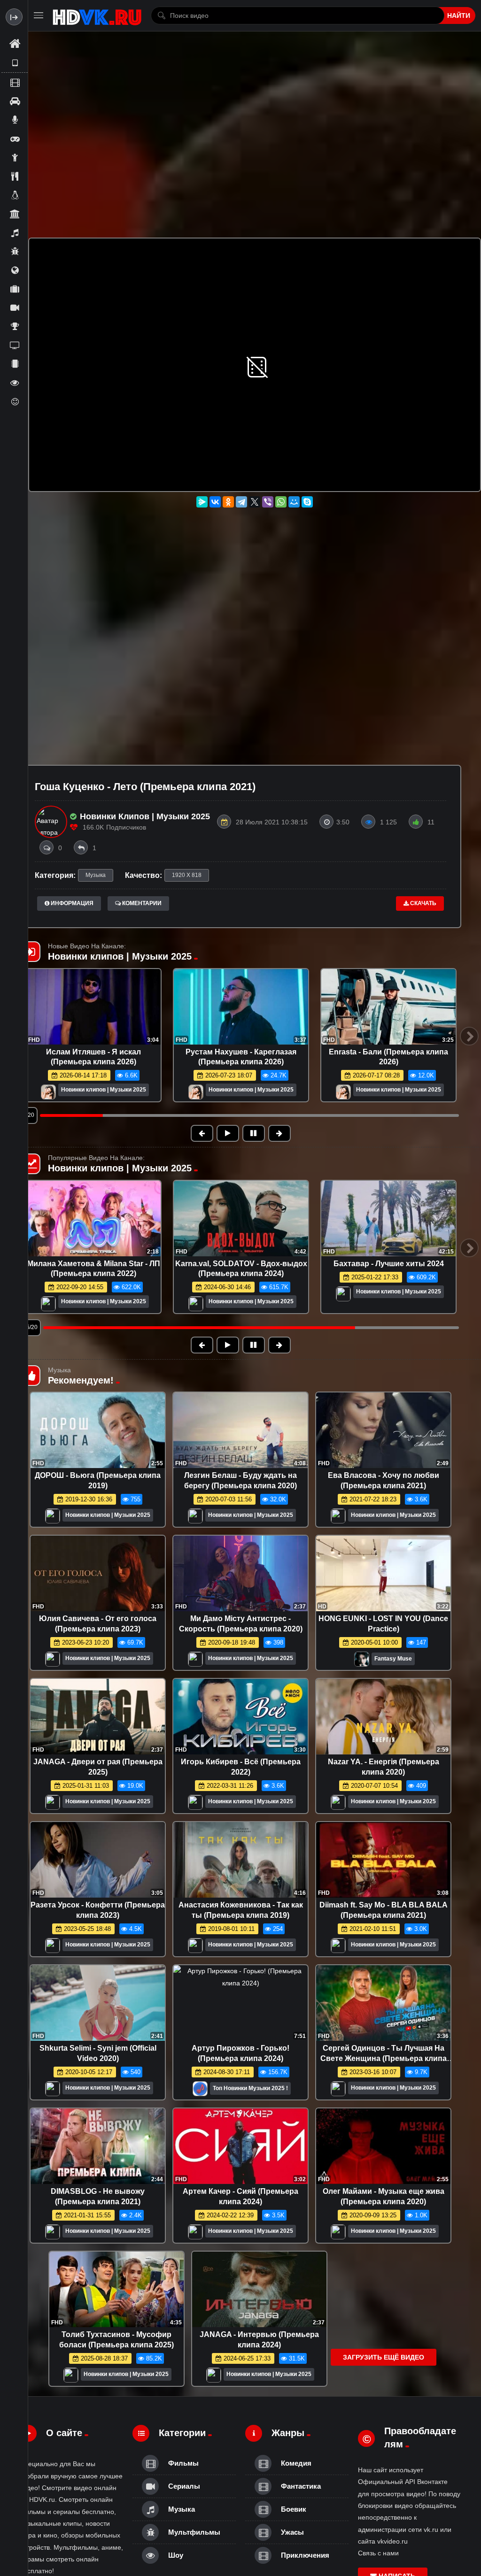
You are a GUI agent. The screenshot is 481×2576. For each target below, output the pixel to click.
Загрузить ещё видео (384, 2357)
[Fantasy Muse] (362, 1662)
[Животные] (15, 195)
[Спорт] (15, 326)
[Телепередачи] (15, 345)
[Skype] (307, 502)
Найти (459, 15)
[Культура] (15, 214)
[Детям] (15, 157)
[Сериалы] (15, 308)
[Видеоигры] (15, 138)
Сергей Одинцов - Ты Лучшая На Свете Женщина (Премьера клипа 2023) (384, 2058)
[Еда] (15, 176)
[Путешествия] (15, 289)
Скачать (423, 903)
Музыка (96, 875)
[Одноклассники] (228, 502)
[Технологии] (15, 364)
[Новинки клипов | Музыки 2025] (48, 1093)
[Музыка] (15, 232)
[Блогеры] (15, 120)
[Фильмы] (15, 82)
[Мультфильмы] (15, 251)
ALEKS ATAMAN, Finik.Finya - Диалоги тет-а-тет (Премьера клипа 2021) (389, 1274)
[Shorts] (15, 63)
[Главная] (15, 44)
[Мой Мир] (294, 502)
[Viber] (268, 502)
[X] (255, 502)
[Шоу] (15, 383)
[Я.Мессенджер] (202, 502)
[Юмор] (15, 401)
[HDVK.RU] (97, 15)
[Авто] (15, 101)
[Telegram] (241, 502)
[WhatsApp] (281, 502)
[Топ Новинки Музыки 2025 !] (200, 2091)
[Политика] (15, 270)
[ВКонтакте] (215, 502)
